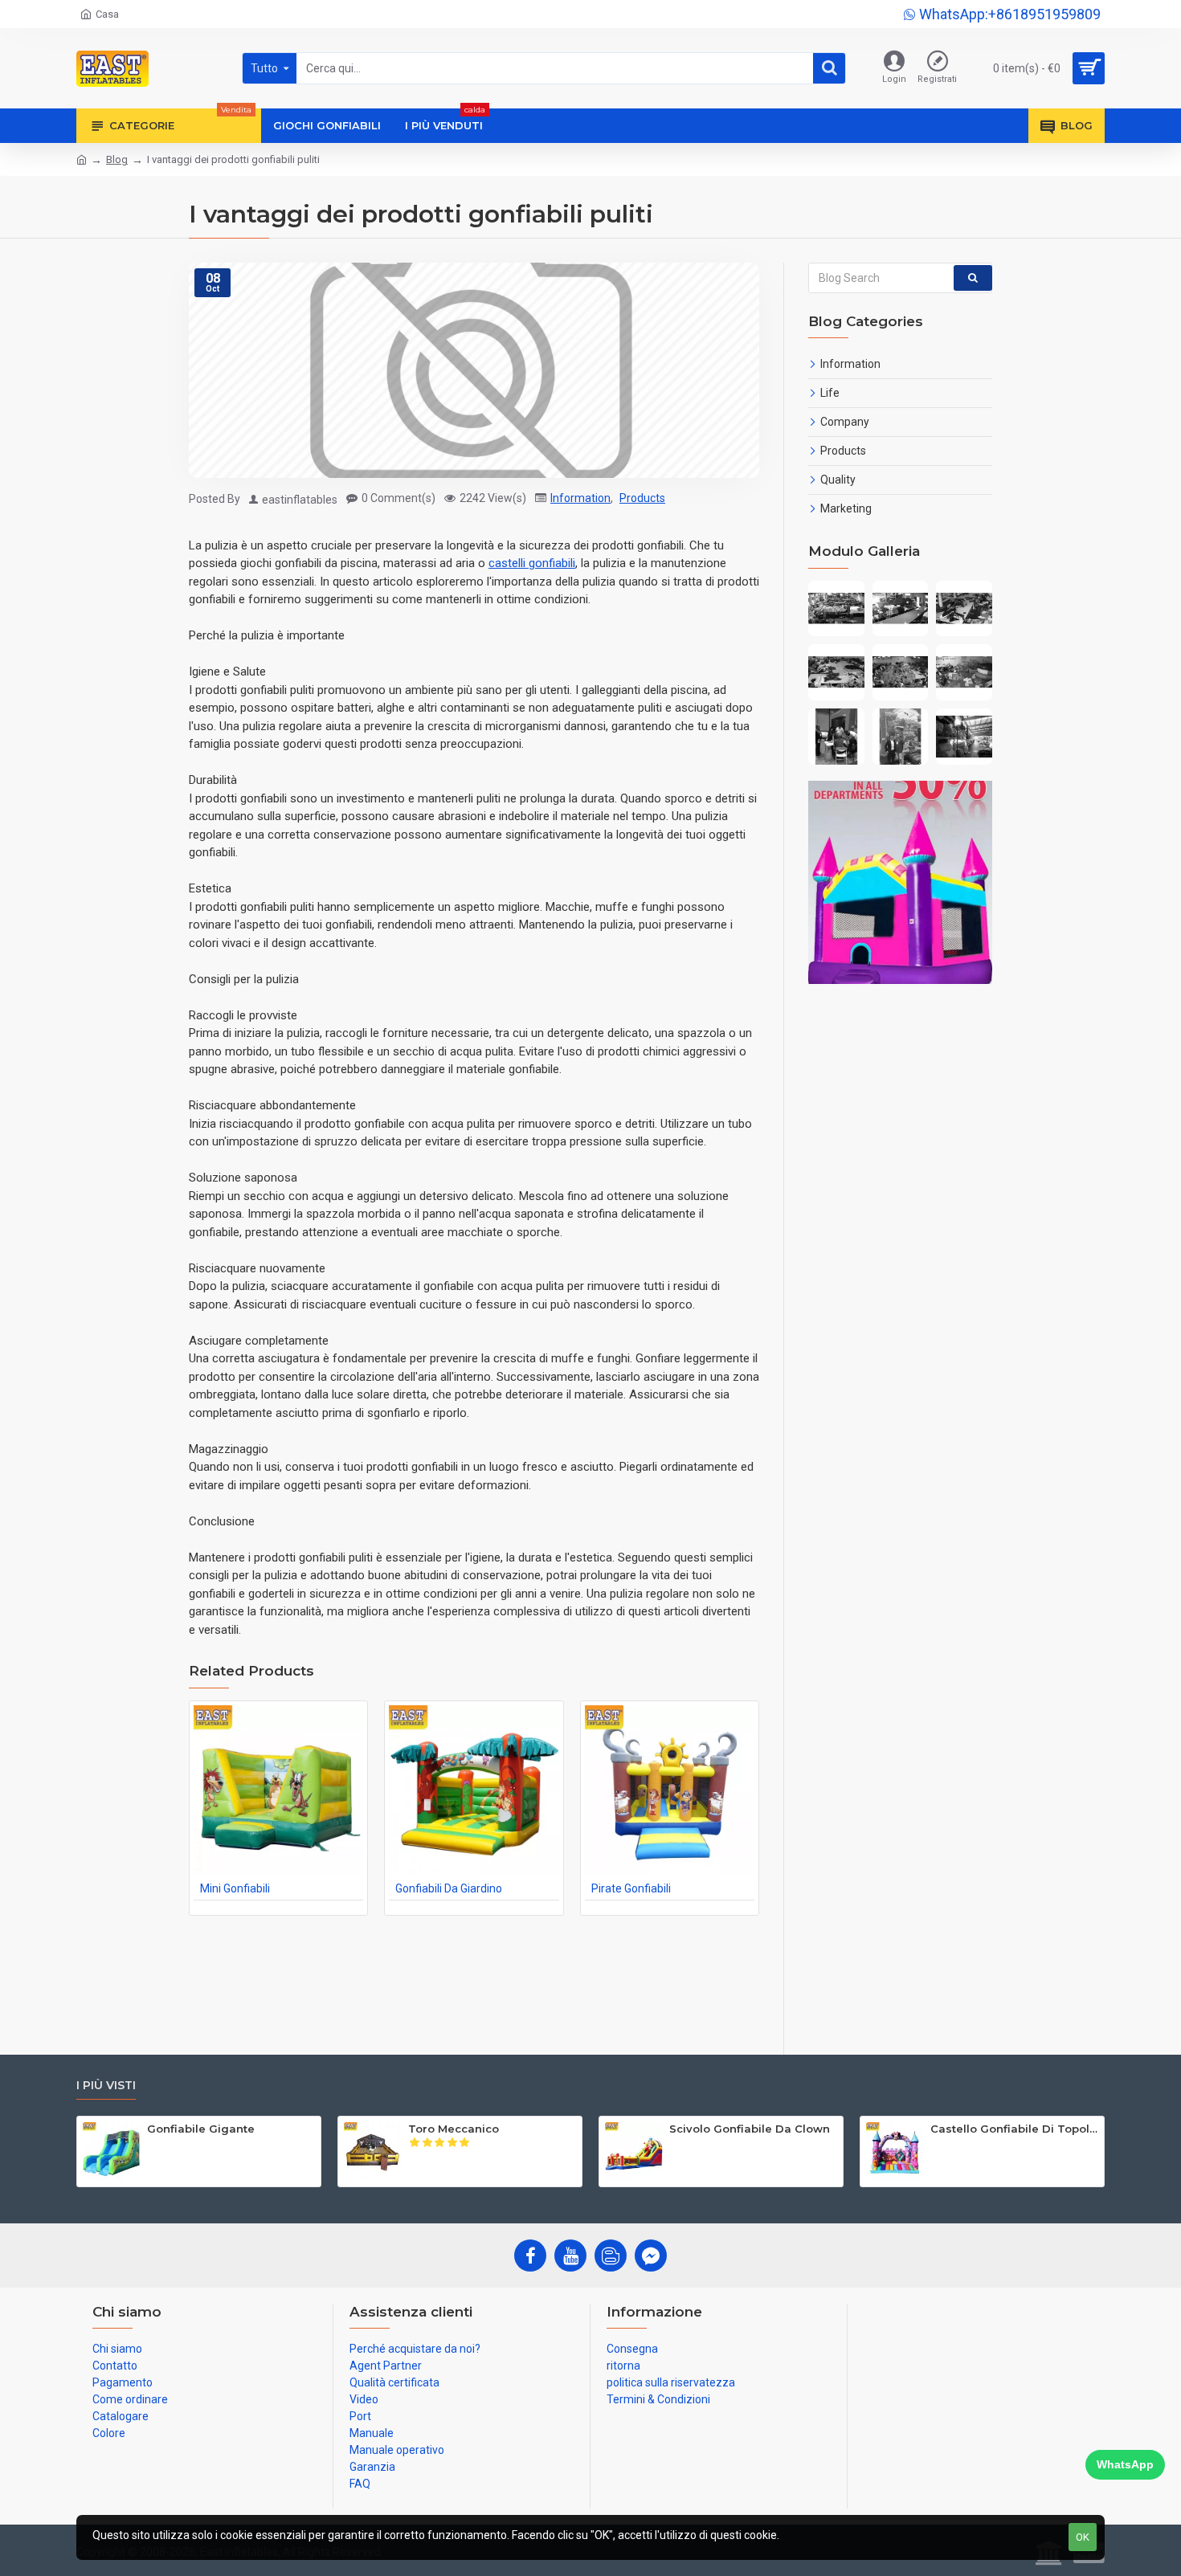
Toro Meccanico (454, 2129)
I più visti (106, 2086)
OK (1083, 2537)
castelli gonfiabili (532, 563)
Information (580, 498)
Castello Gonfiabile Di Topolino (1014, 2129)
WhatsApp (1125, 2464)
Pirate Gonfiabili (631, 1888)
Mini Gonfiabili (235, 1888)
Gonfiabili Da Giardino (449, 1888)
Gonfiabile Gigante (201, 2129)
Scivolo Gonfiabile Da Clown (750, 2129)
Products (642, 498)
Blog (117, 159)
